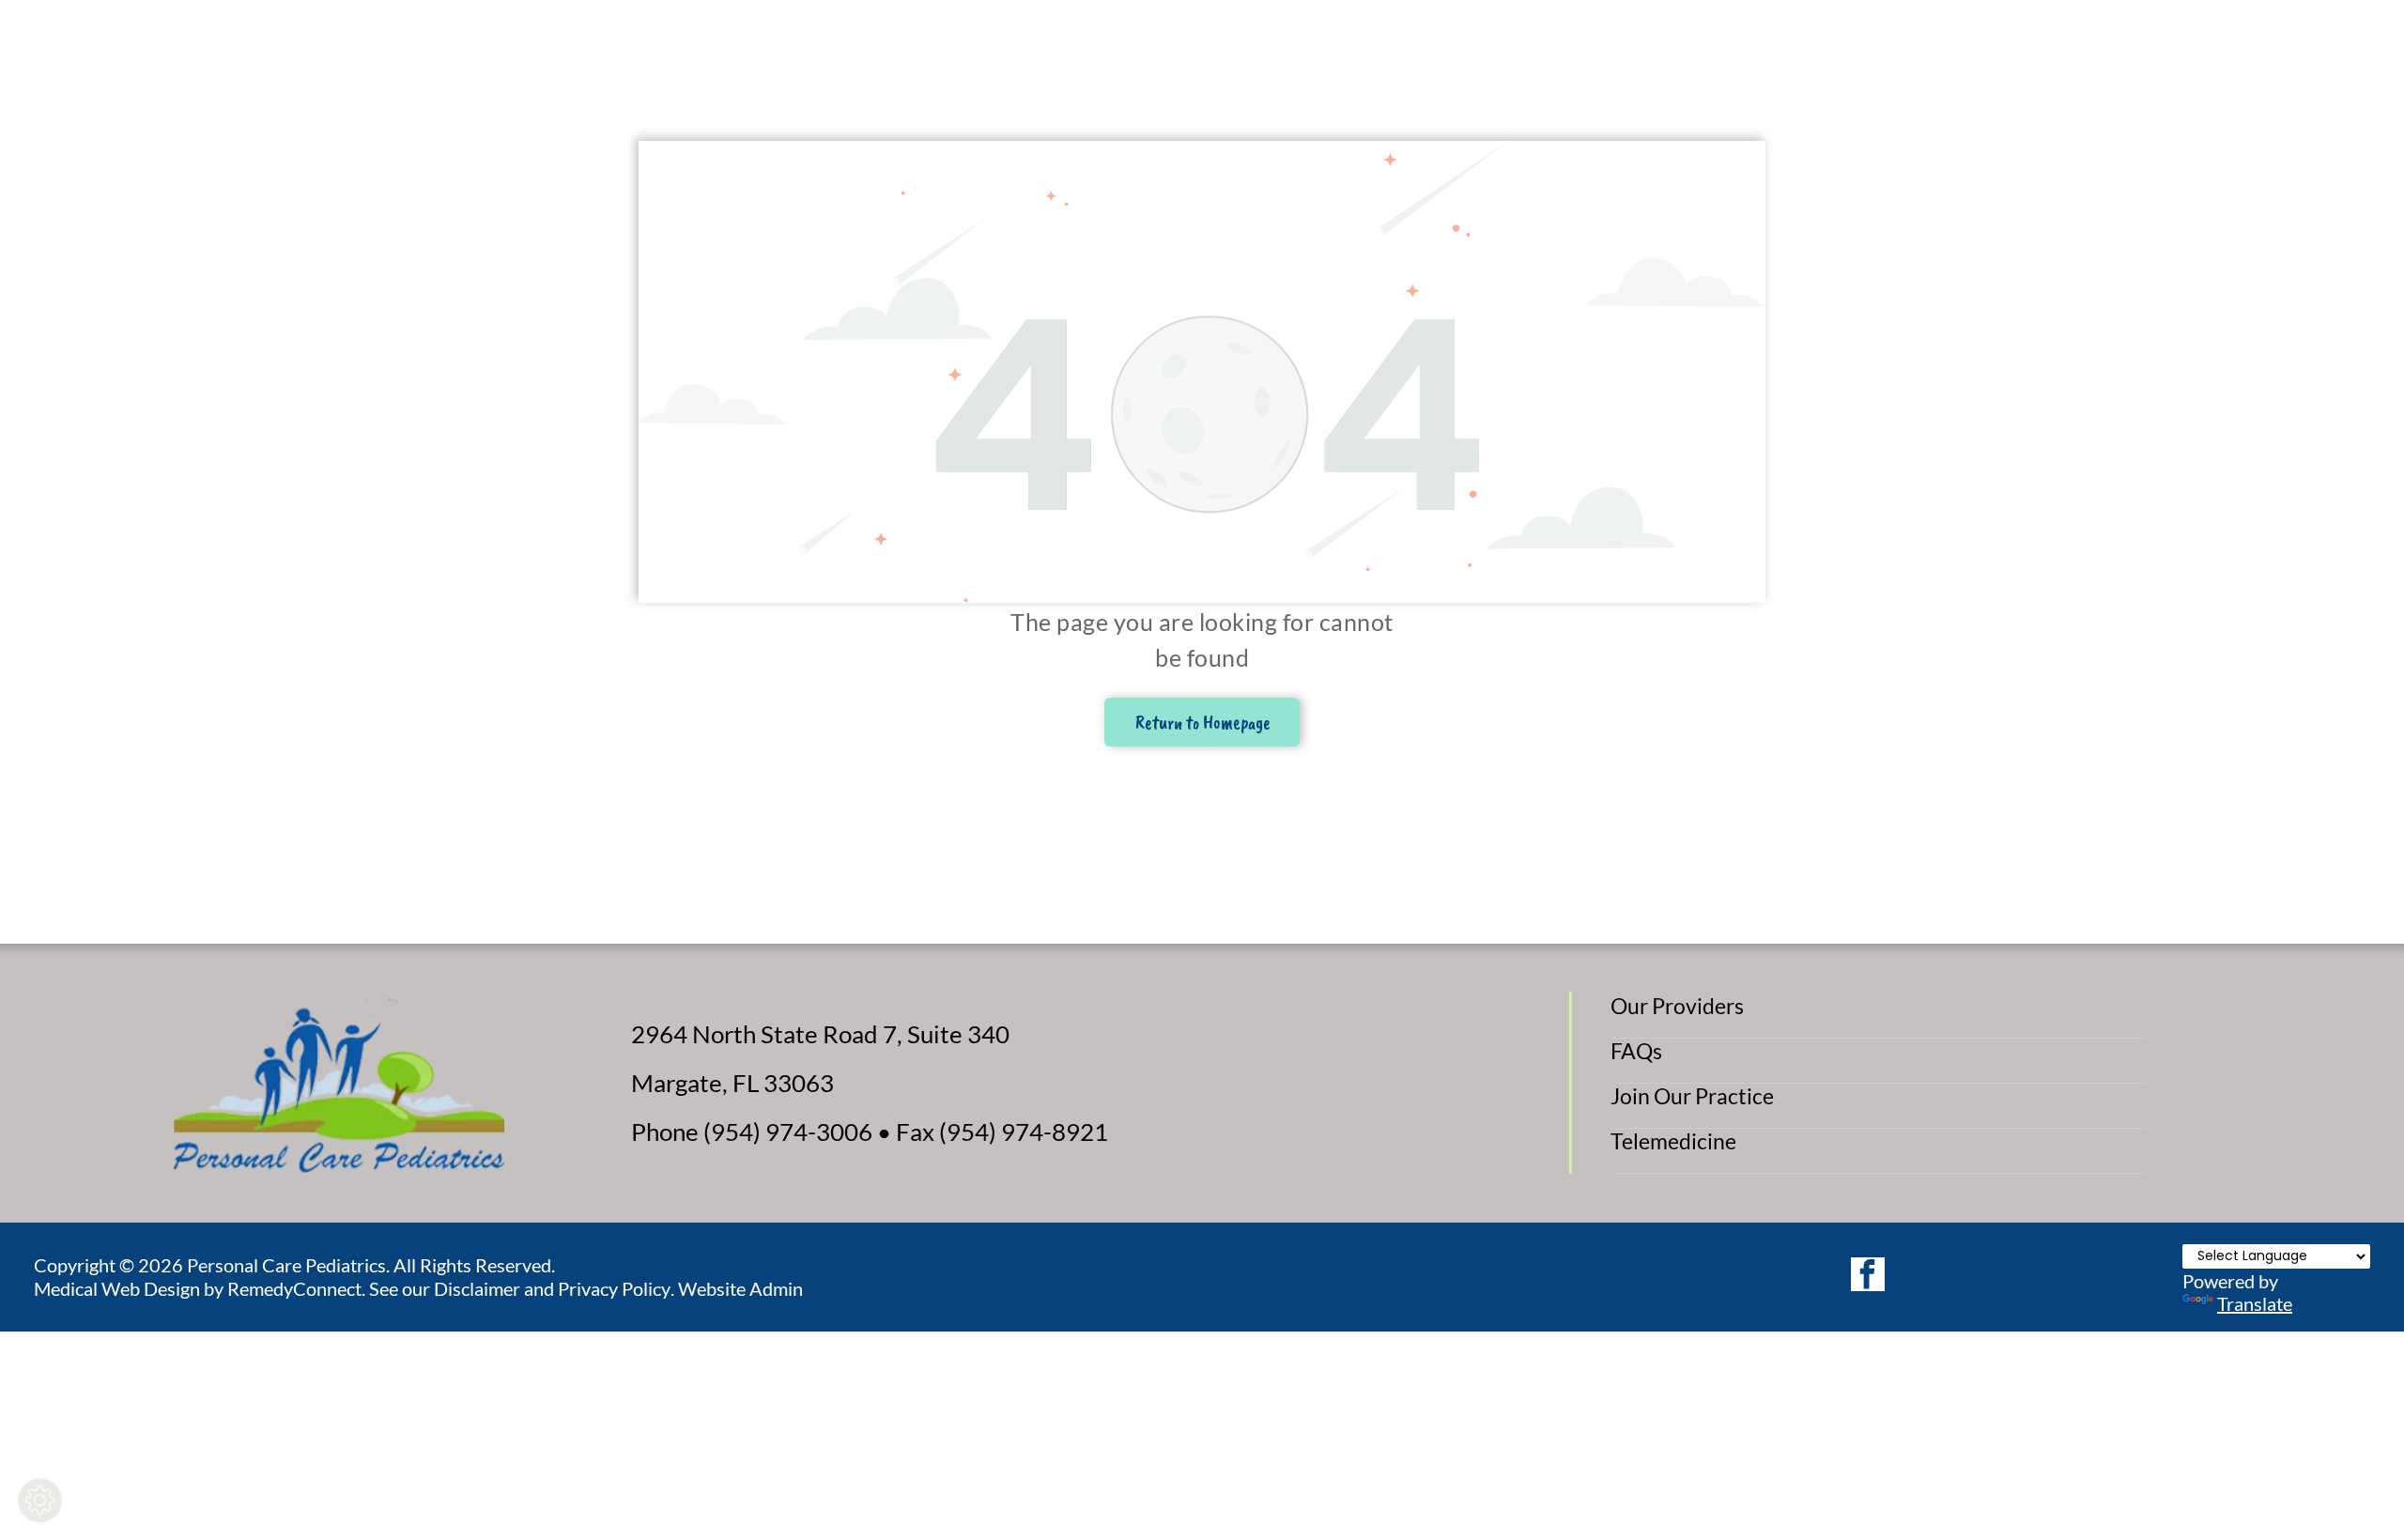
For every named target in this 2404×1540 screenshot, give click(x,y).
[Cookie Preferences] (40, 1500)
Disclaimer (477, 1288)
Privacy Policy (614, 1288)
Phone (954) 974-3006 (752, 1132)
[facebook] (1868, 1277)
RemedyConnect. (296, 1288)
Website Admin (740, 1288)
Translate (2255, 1303)
